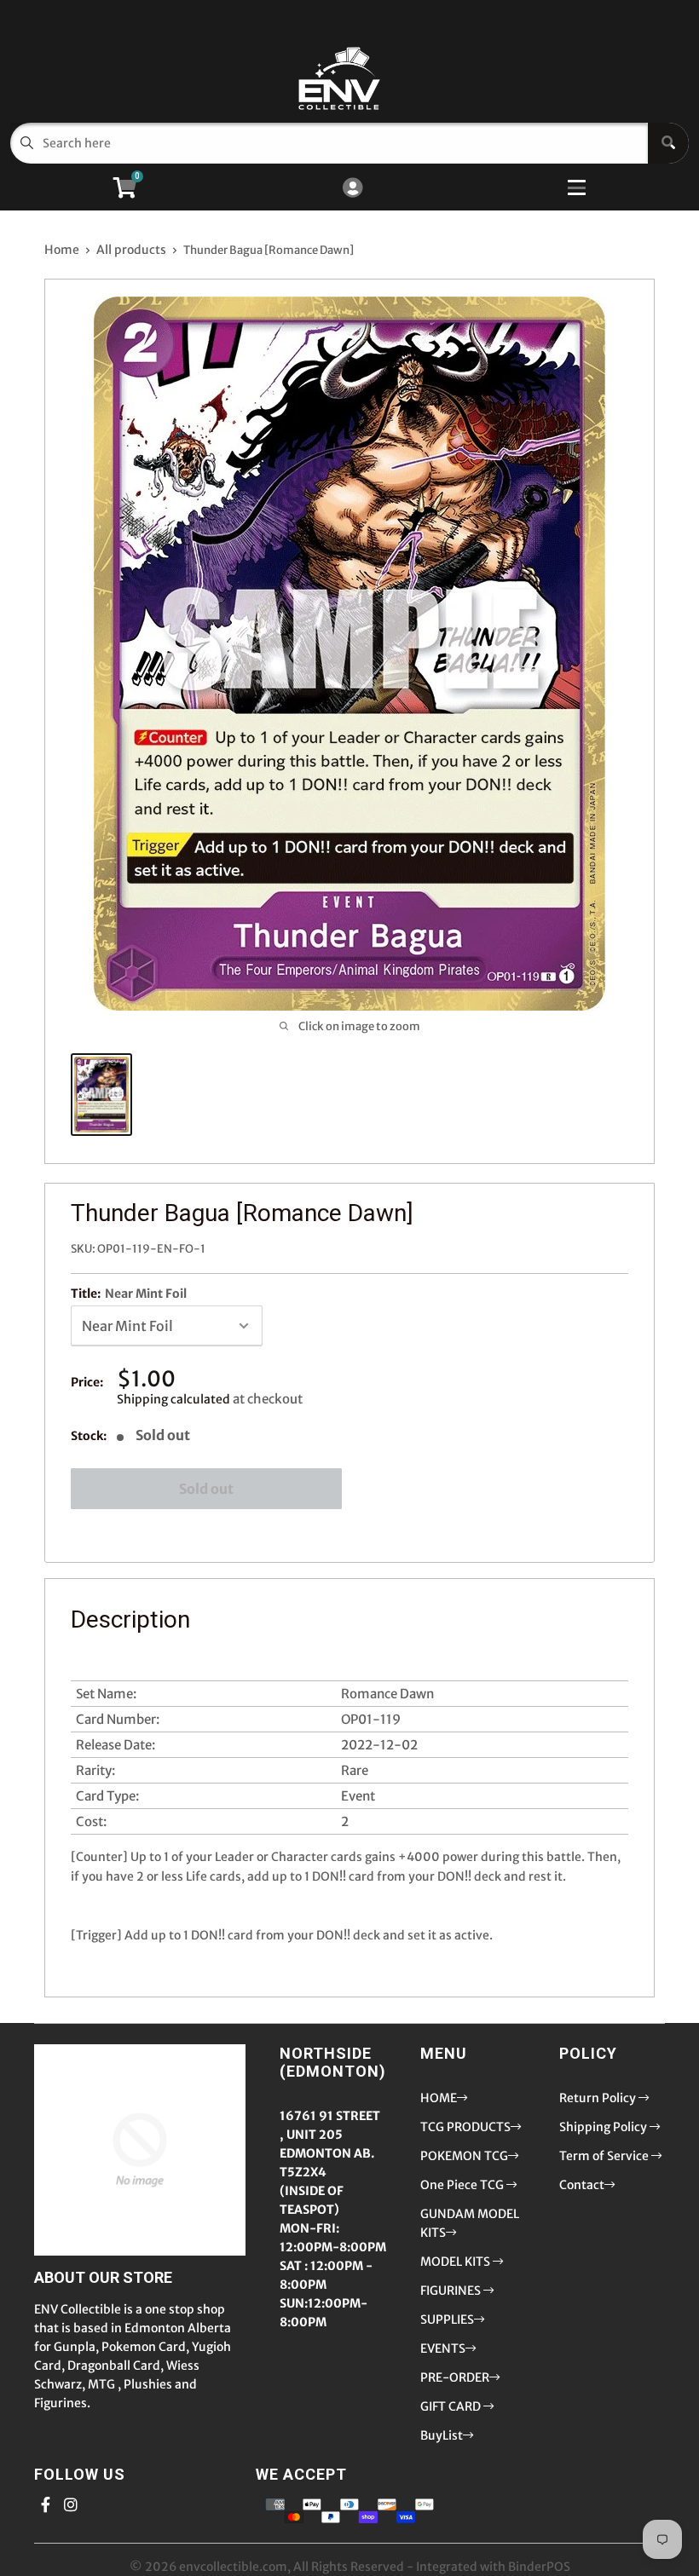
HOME (439, 2098)
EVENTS (443, 2348)
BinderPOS (539, 2567)
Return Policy (599, 2098)
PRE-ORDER (455, 2377)
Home (62, 250)
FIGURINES (452, 2291)
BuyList (442, 2435)
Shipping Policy (604, 2127)
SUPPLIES (447, 2320)
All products (131, 250)
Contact (582, 2185)
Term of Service (605, 2156)
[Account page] (352, 189)
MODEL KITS (456, 2262)
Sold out (206, 1489)
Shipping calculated (173, 1399)
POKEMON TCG (464, 2156)
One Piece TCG (463, 2185)
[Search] (668, 143)
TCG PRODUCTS (465, 2127)
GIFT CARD (452, 2406)
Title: (129, 1294)
